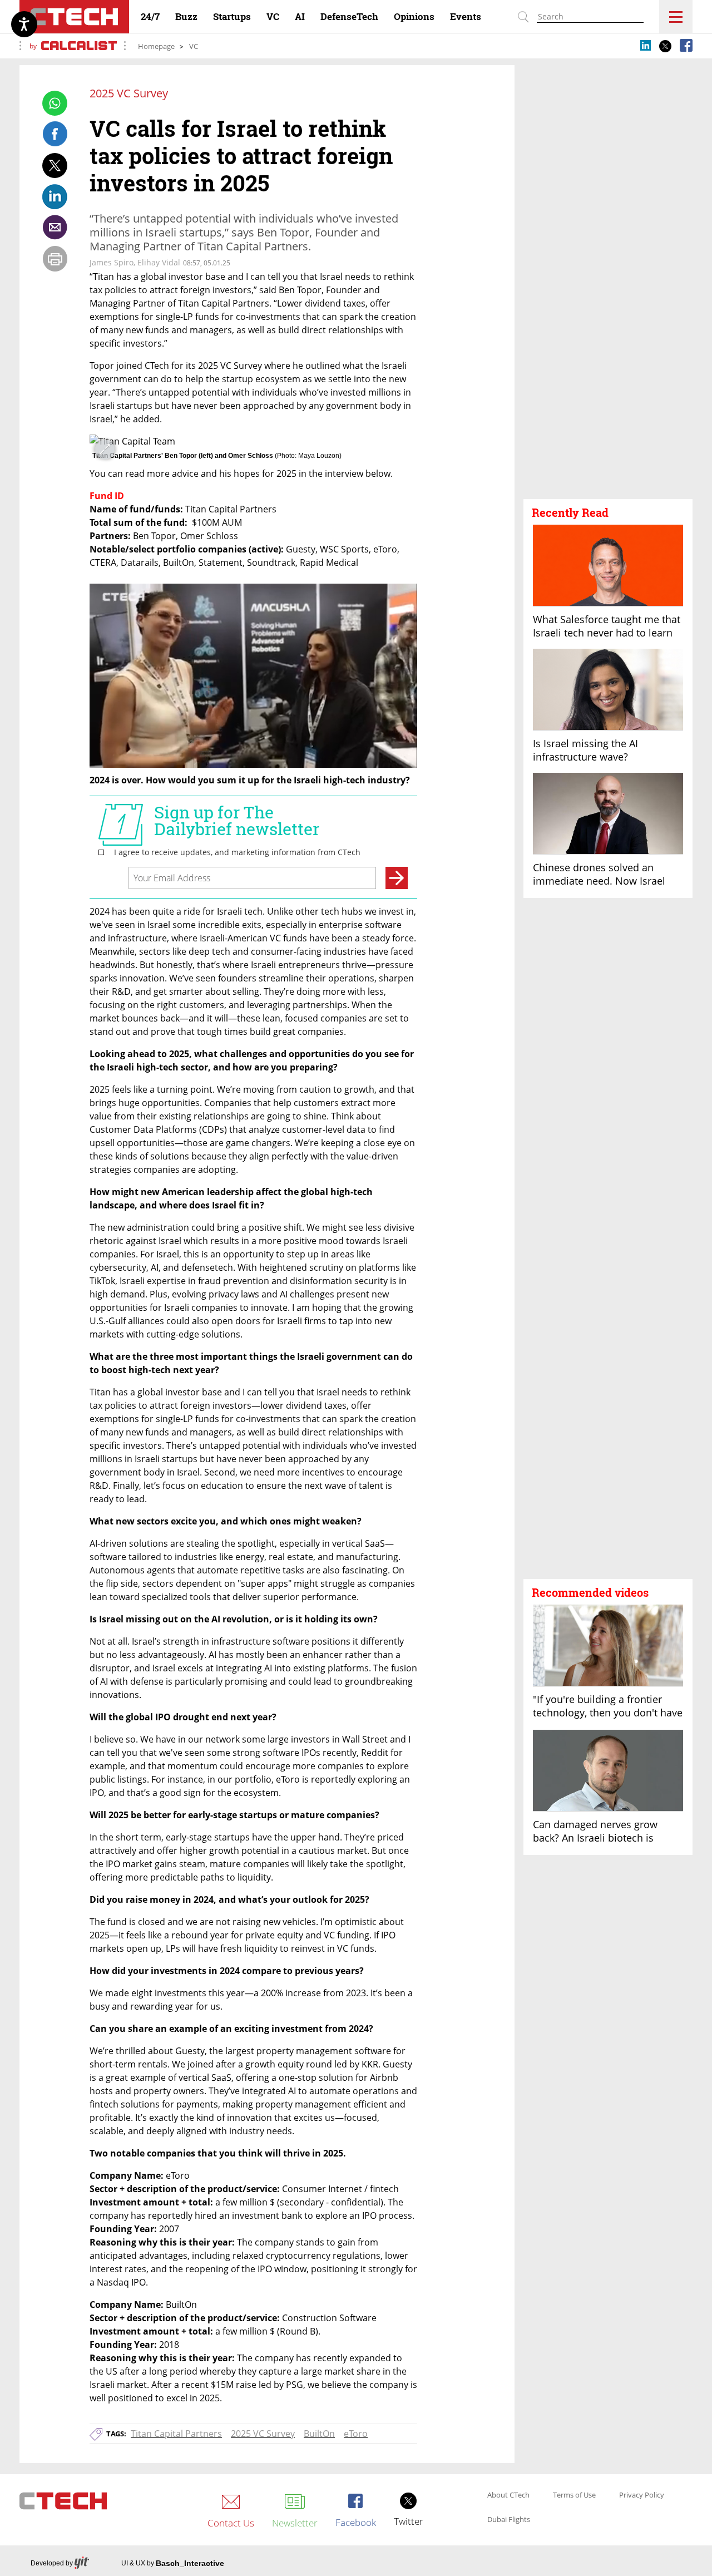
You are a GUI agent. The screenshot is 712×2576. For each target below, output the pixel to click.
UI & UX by (173, 2563)
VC (194, 46)
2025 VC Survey (263, 2434)
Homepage (156, 46)
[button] (608, 352)
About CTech (508, 2495)
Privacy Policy (642, 2495)
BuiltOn (319, 2434)
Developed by (52, 2563)
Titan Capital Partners (176, 2434)
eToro (356, 2434)
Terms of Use (574, 2495)
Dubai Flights (509, 2520)
